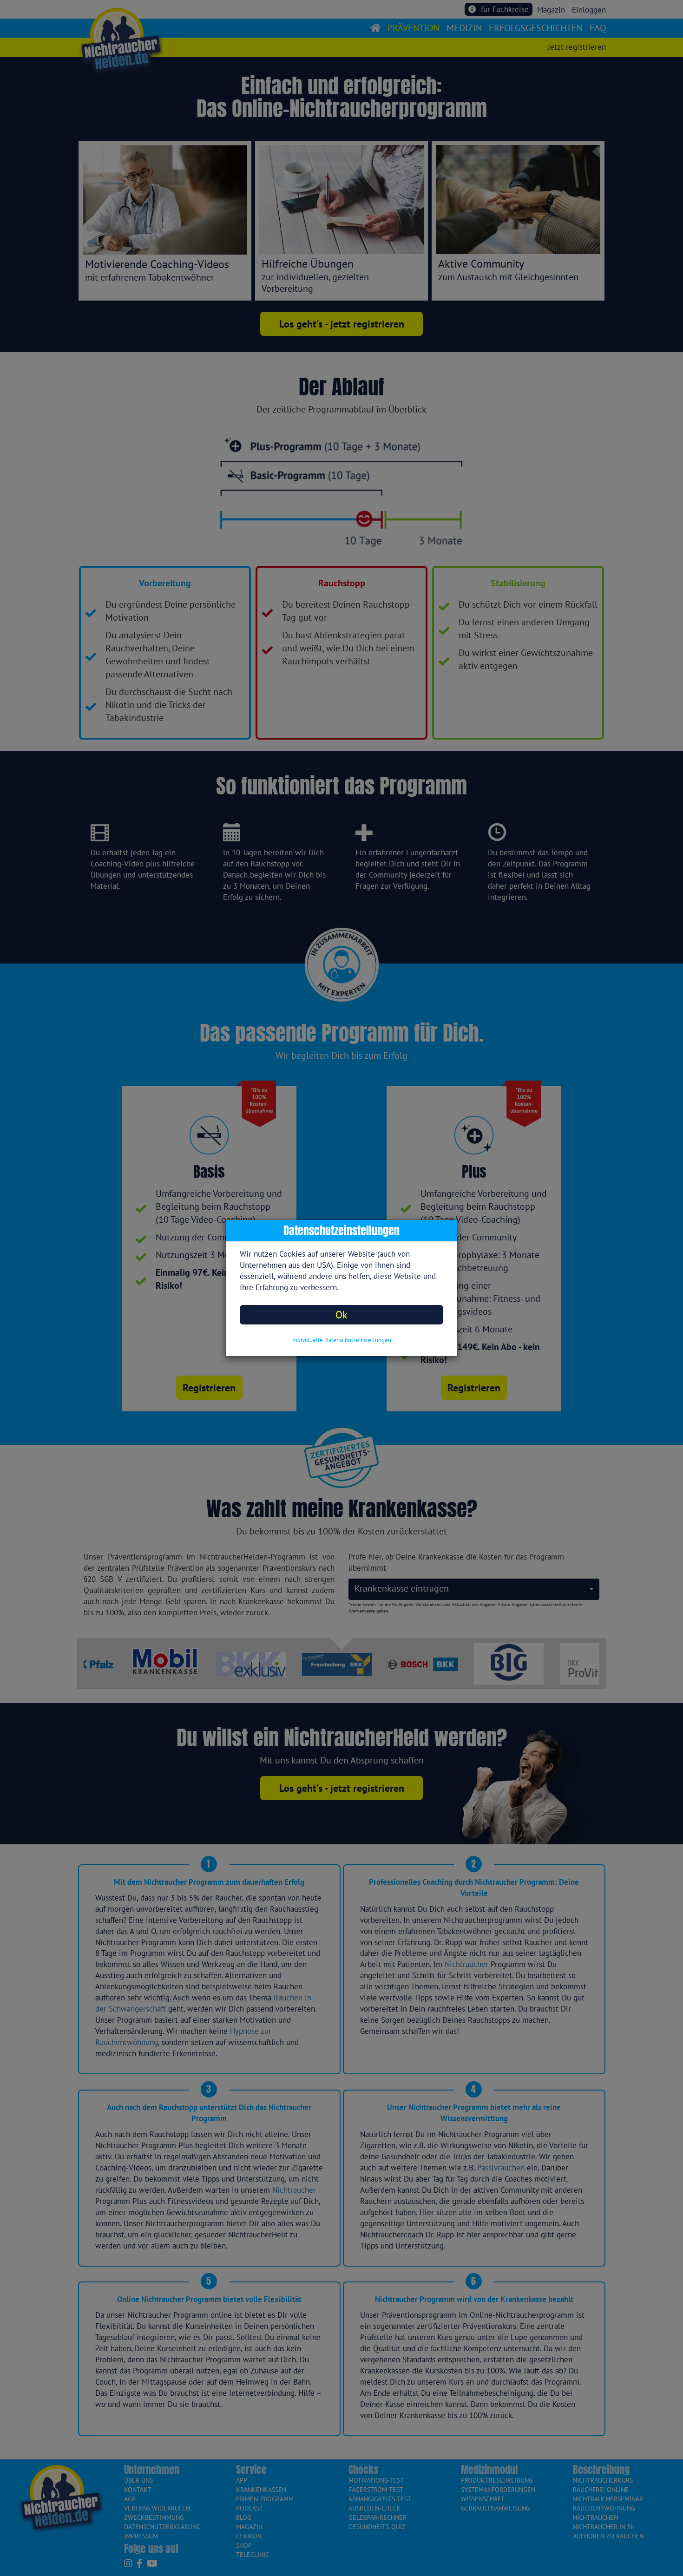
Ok (341, 1314)
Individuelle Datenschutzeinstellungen (342, 1340)
